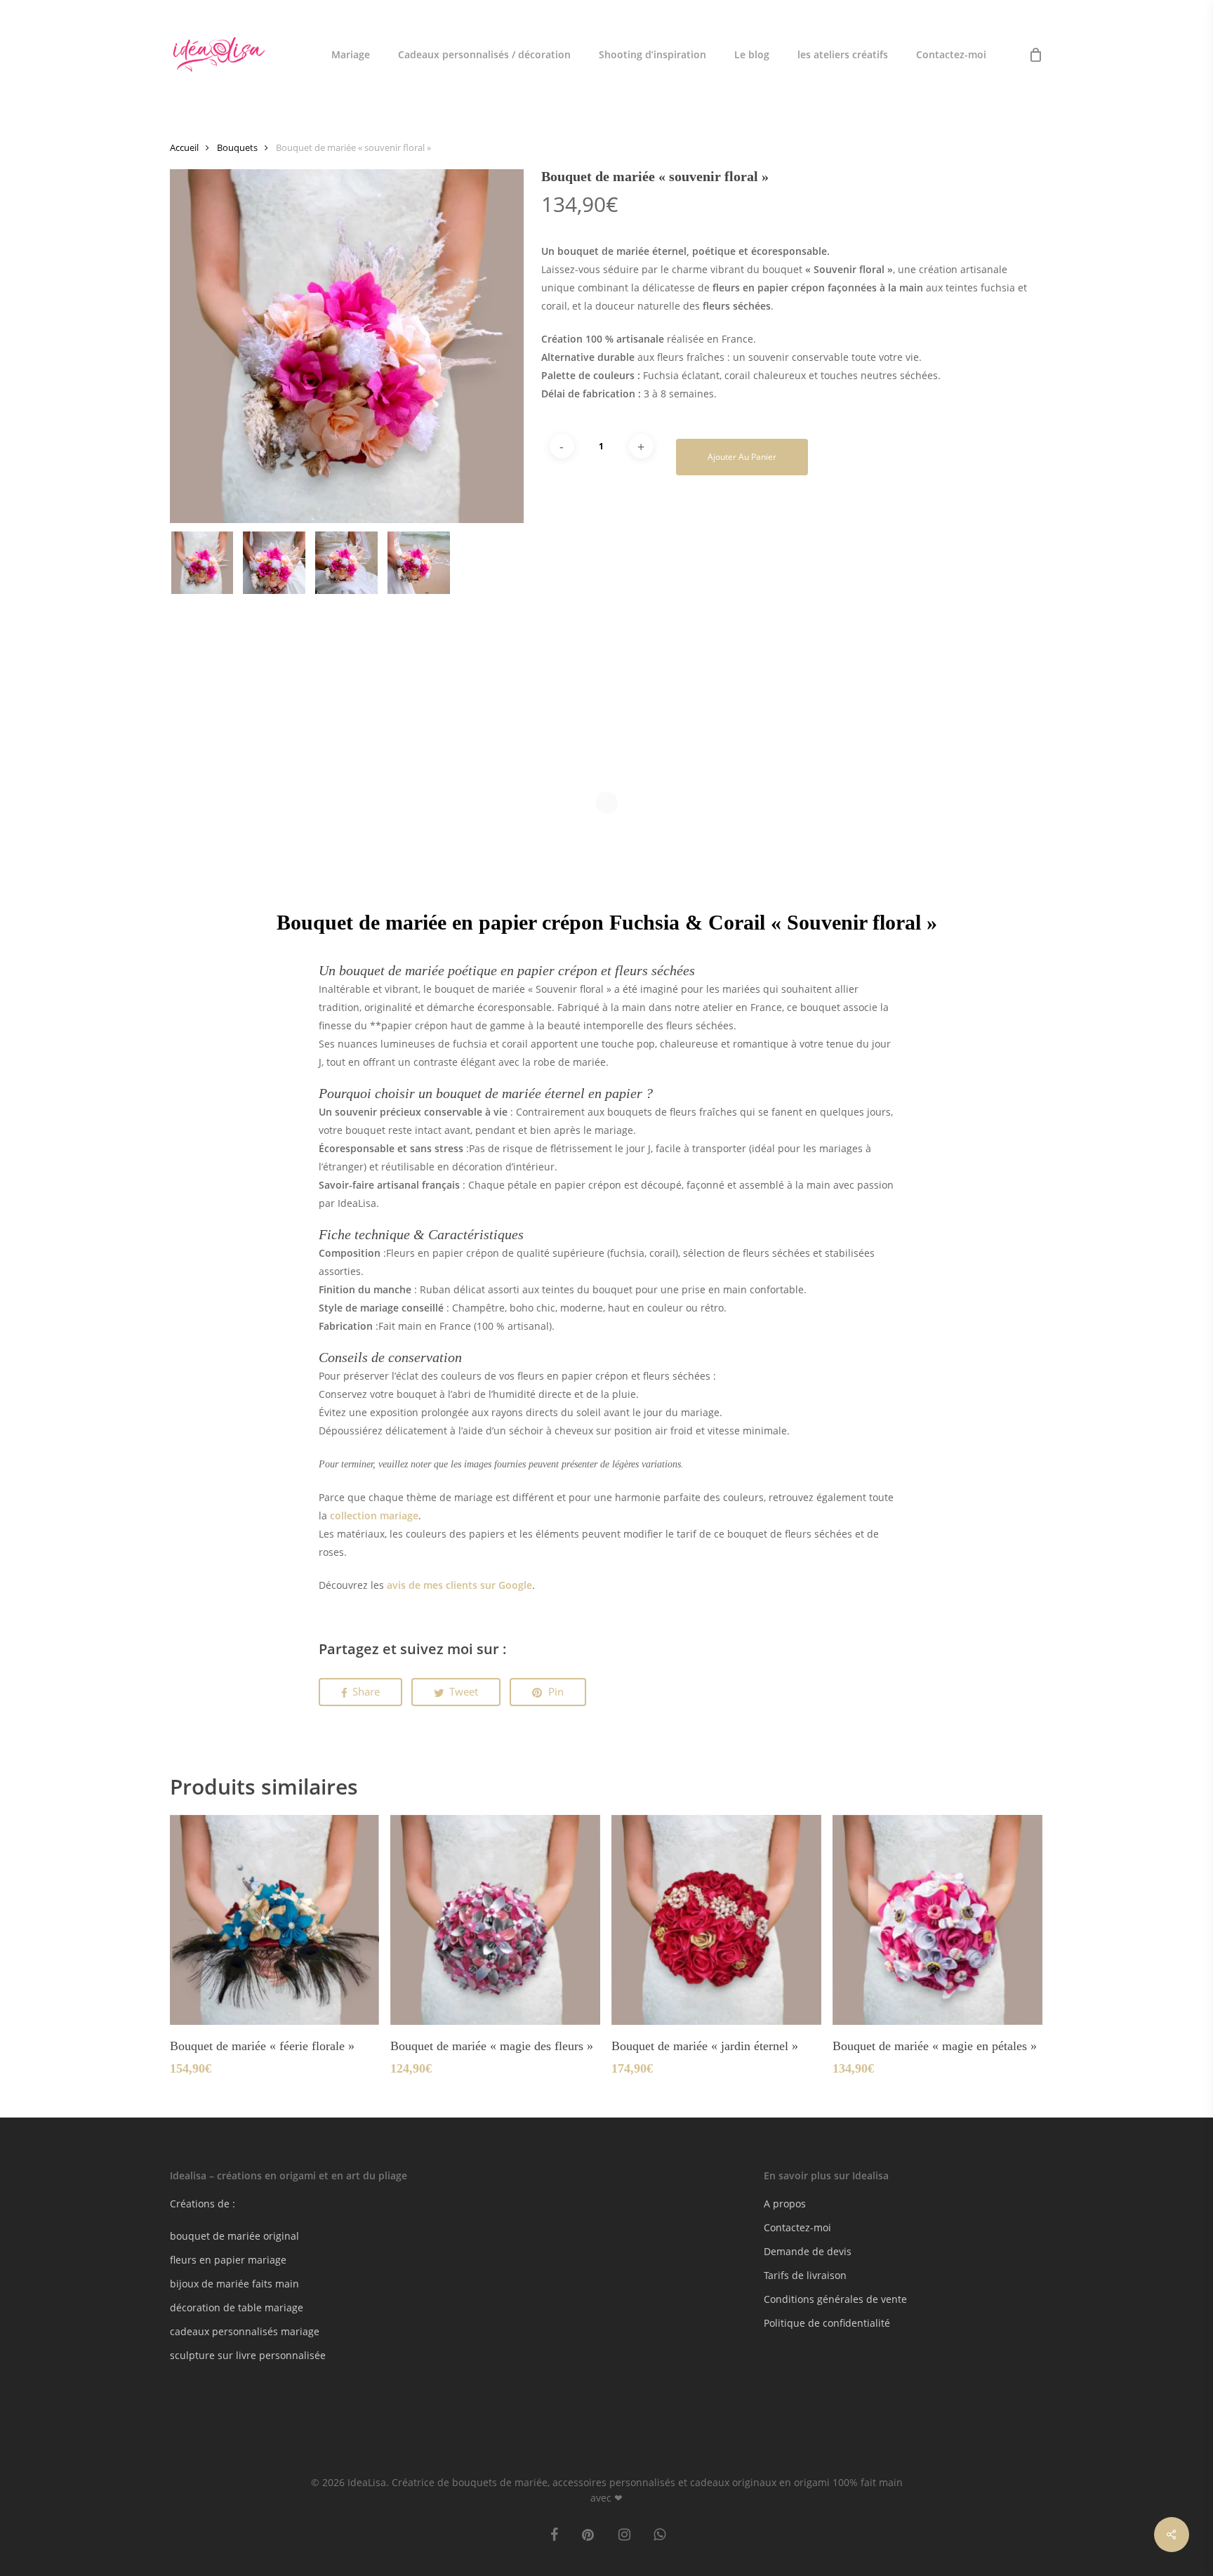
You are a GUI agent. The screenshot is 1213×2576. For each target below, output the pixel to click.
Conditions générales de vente (835, 2299)
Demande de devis (808, 2251)
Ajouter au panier (742, 457)
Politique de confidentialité (827, 2323)
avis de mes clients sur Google (459, 1585)
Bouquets (237, 147)
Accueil (184, 147)
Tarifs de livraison (805, 2275)
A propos (785, 2204)
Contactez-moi (797, 2227)
